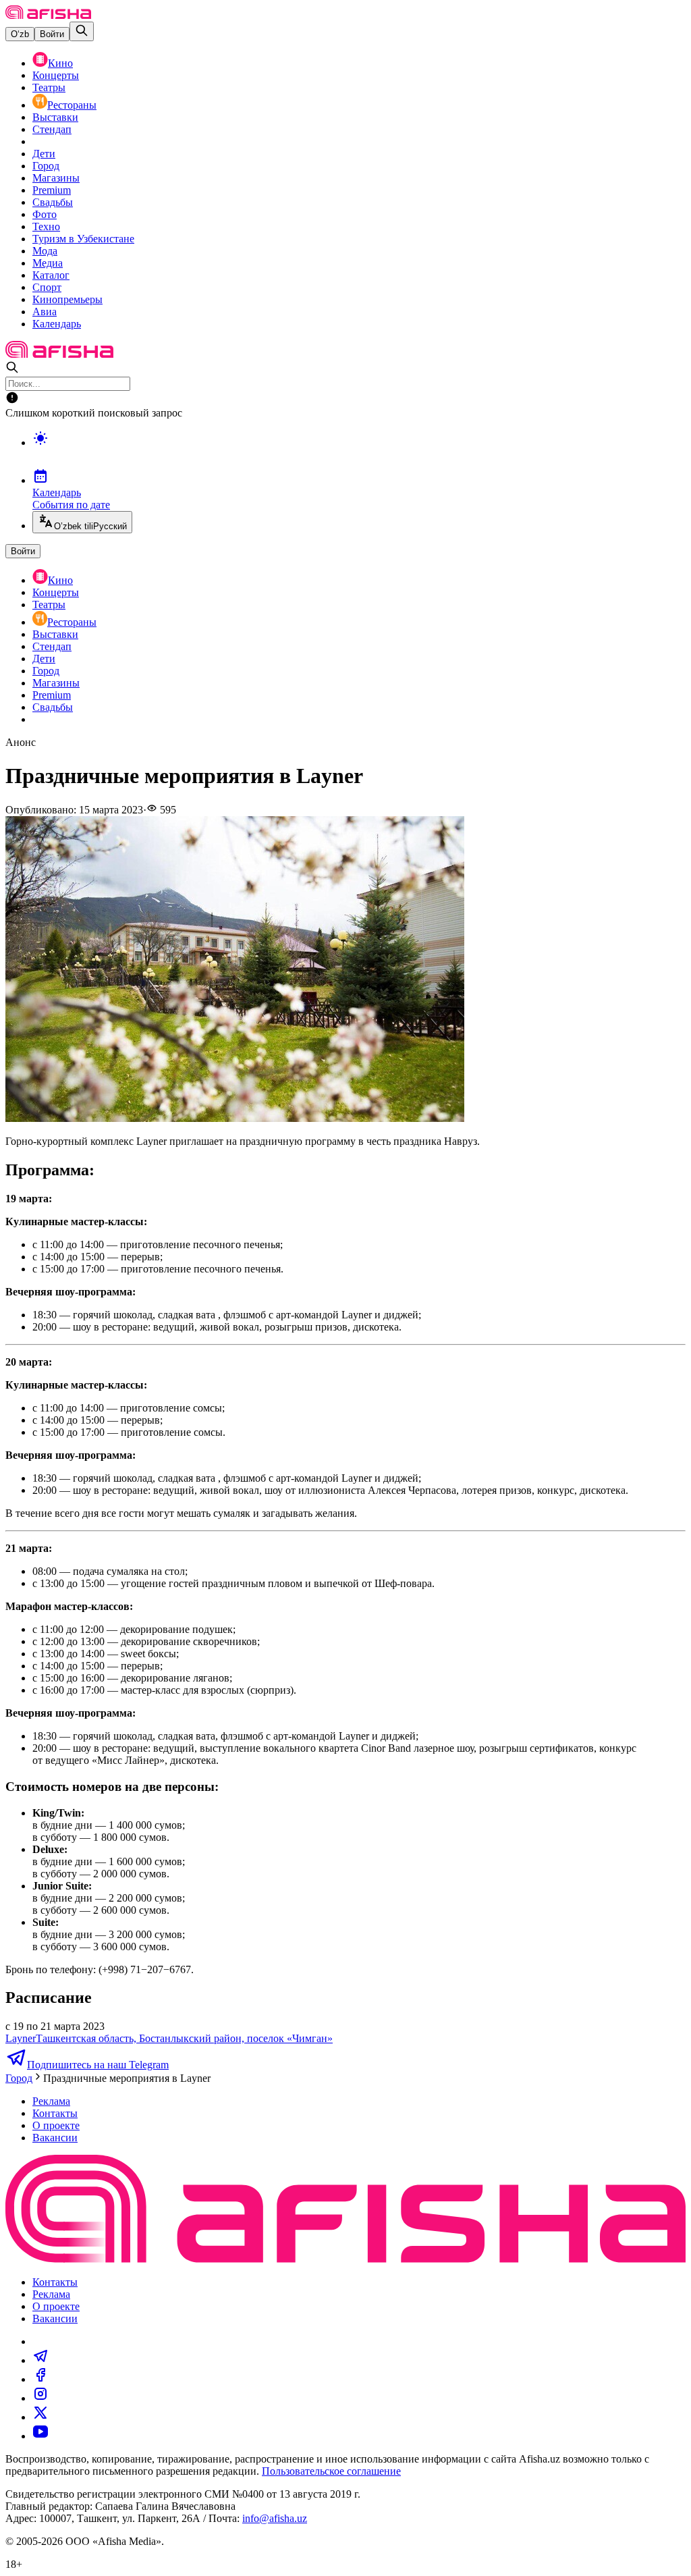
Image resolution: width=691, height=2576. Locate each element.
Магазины (56, 178)
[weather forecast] (359, 452)
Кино (60, 63)
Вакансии (55, 2138)
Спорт (47, 287)
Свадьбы (53, 202)
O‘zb (20, 34)
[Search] (82, 31)
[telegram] (40, 2360)
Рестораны (72, 105)
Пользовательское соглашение (331, 2471)
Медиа (48, 263)
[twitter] (40, 2417)
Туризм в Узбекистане (83, 239)
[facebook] (40, 2379)
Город (46, 166)
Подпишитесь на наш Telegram (98, 2065)
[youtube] (40, 2436)
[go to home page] (48, 15)
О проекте (56, 2125)
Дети (44, 154)
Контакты (55, 2113)
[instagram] (40, 2398)
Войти (52, 34)
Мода (45, 251)
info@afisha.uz (275, 2518)
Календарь (57, 324)
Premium (52, 190)
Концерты (56, 75)
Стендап (52, 129)
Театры (49, 87)
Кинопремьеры (67, 299)
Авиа (45, 312)
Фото (45, 214)
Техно (46, 226)
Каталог (51, 275)
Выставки (55, 117)
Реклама (51, 2101)
